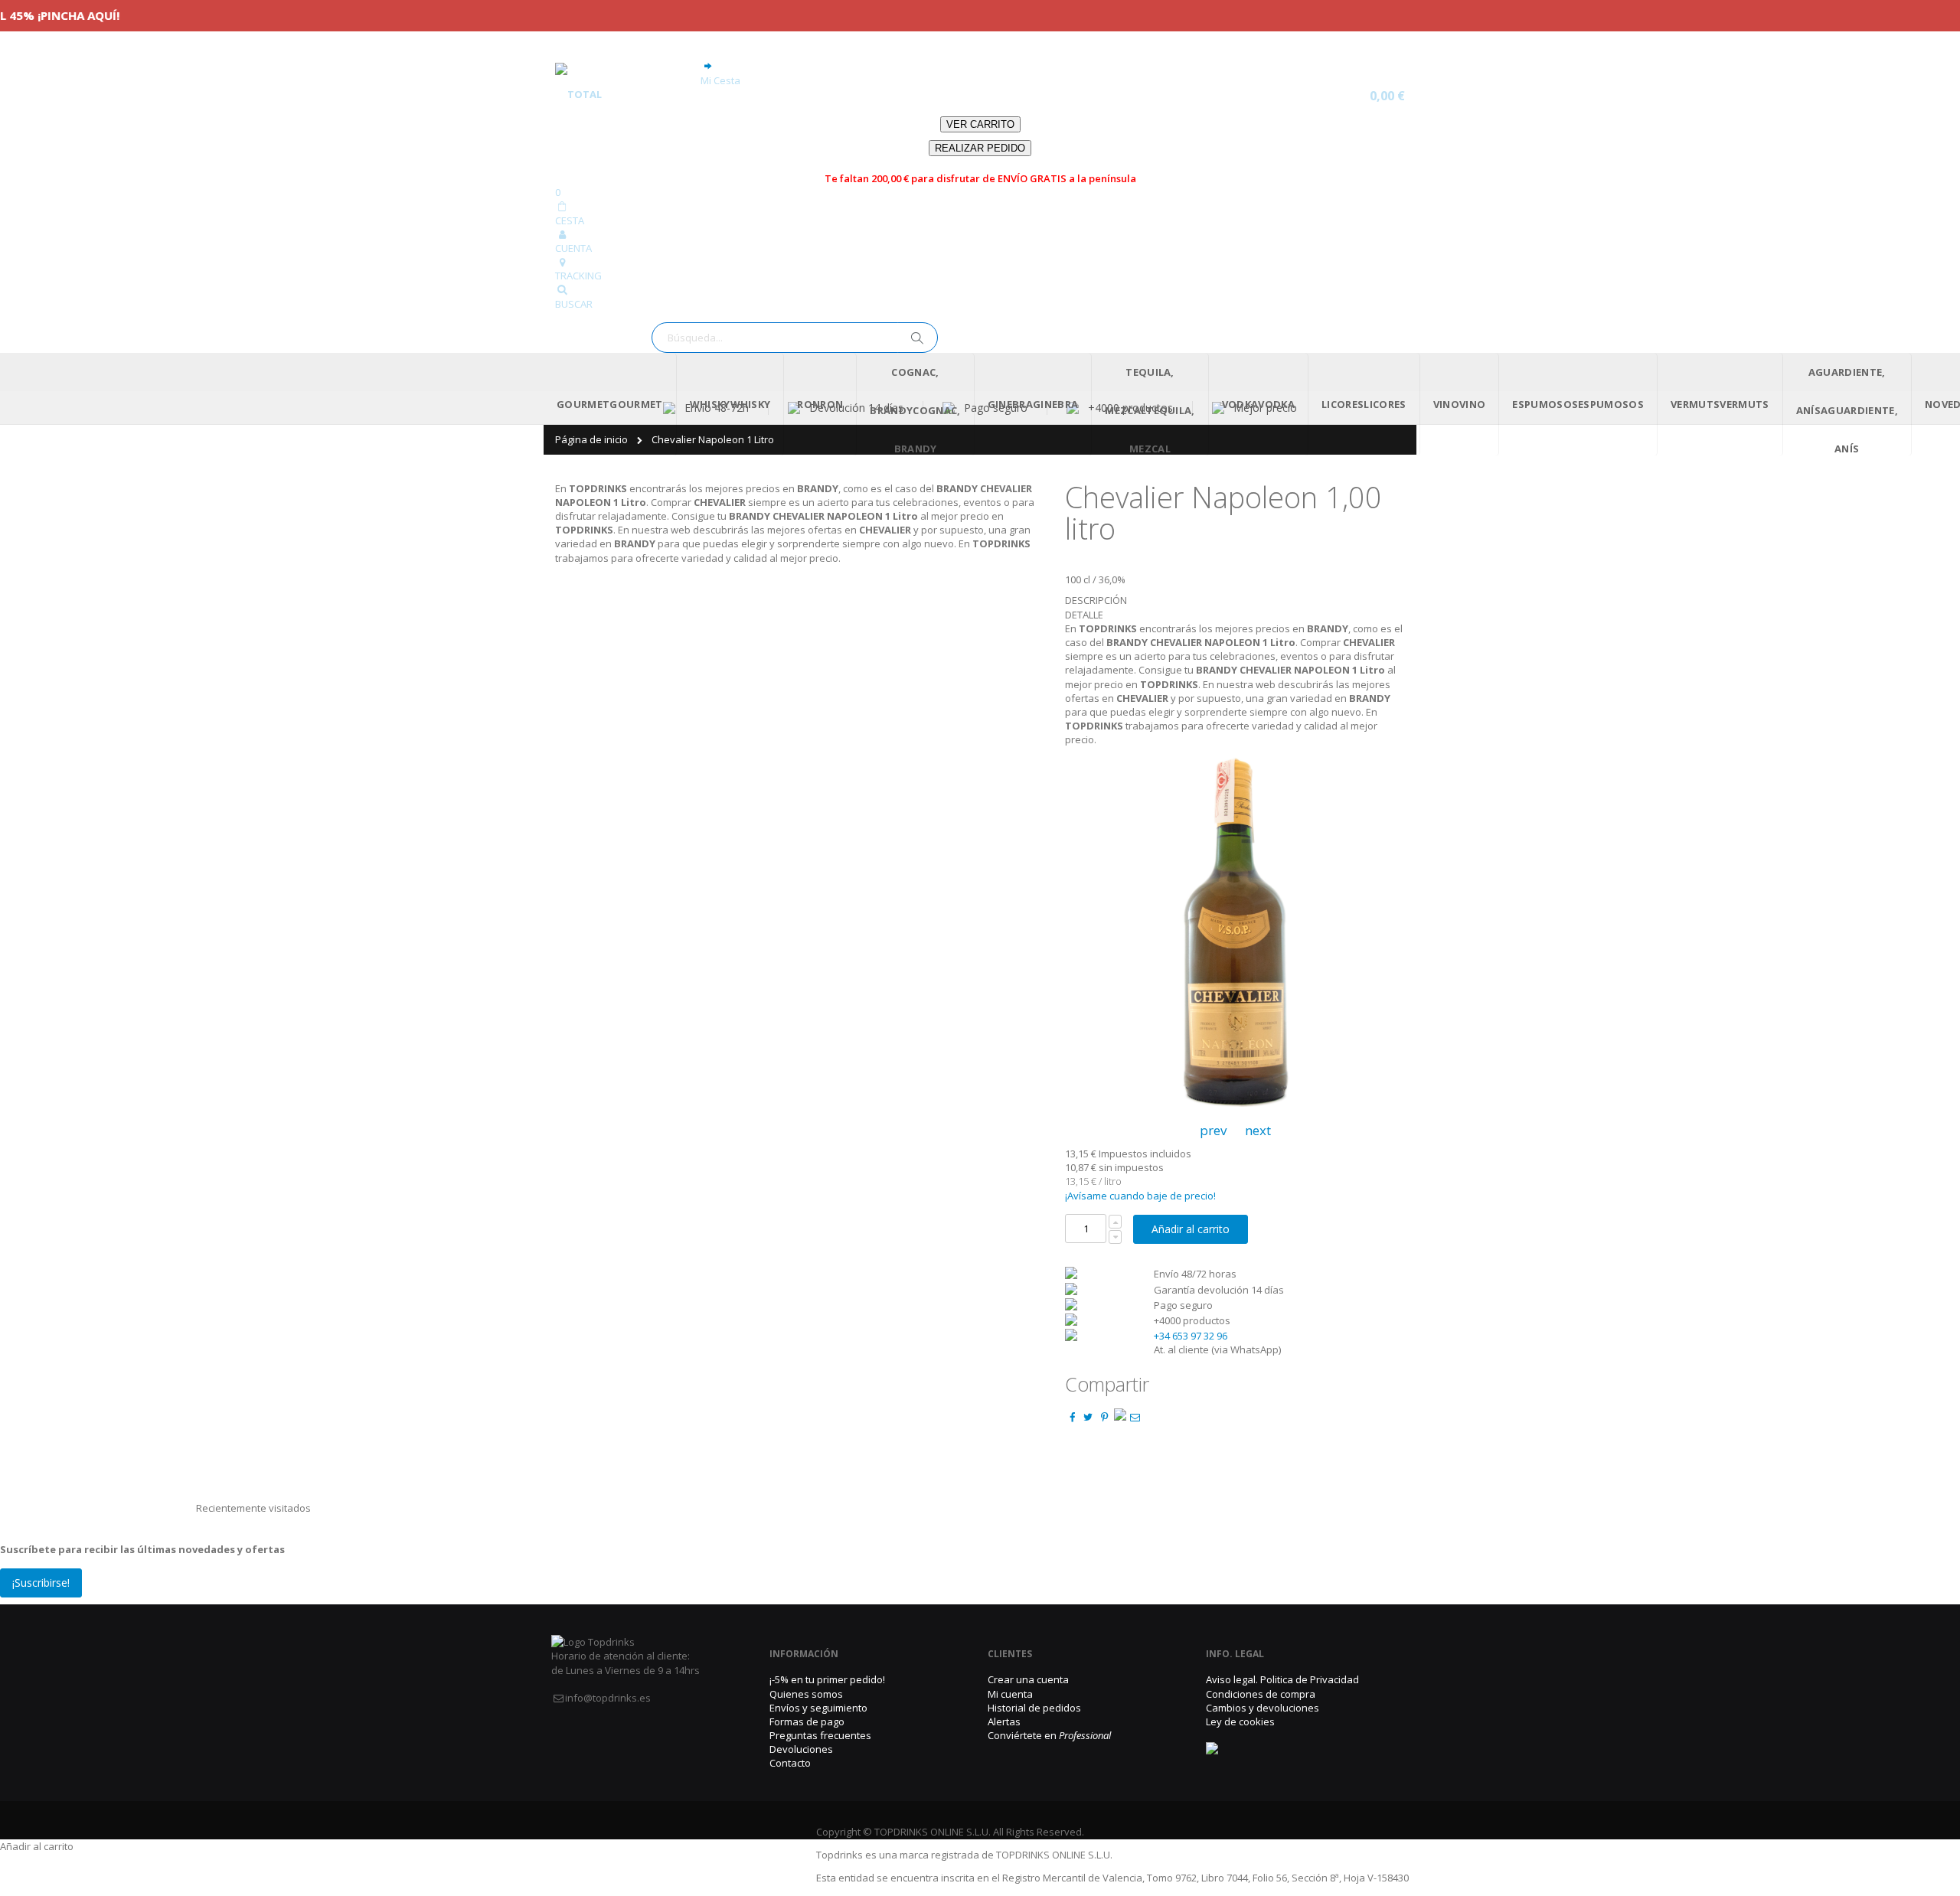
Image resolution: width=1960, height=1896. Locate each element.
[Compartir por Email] (1135, 1417)
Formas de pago (807, 1721)
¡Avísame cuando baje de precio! (1140, 1196)
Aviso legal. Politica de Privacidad (1282, 1679)
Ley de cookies (1240, 1721)
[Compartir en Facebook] (1072, 1417)
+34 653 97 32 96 (1191, 1336)
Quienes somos (806, 1694)
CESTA (570, 220)
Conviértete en (1049, 1735)
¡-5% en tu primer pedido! (827, 1679)
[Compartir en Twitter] (1088, 1417)
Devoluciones (801, 1749)
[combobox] (795, 338)
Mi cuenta (1010, 1694)
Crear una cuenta (1028, 1679)
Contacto (790, 1763)
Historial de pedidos (1034, 1708)
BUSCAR (574, 304)
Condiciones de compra (1261, 1694)
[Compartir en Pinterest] (1104, 1417)
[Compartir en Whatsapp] (1120, 1417)
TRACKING (578, 276)
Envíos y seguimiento (818, 1708)
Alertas (1004, 1721)
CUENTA (573, 248)
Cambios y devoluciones (1263, 1708)
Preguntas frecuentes (820, 1735)
